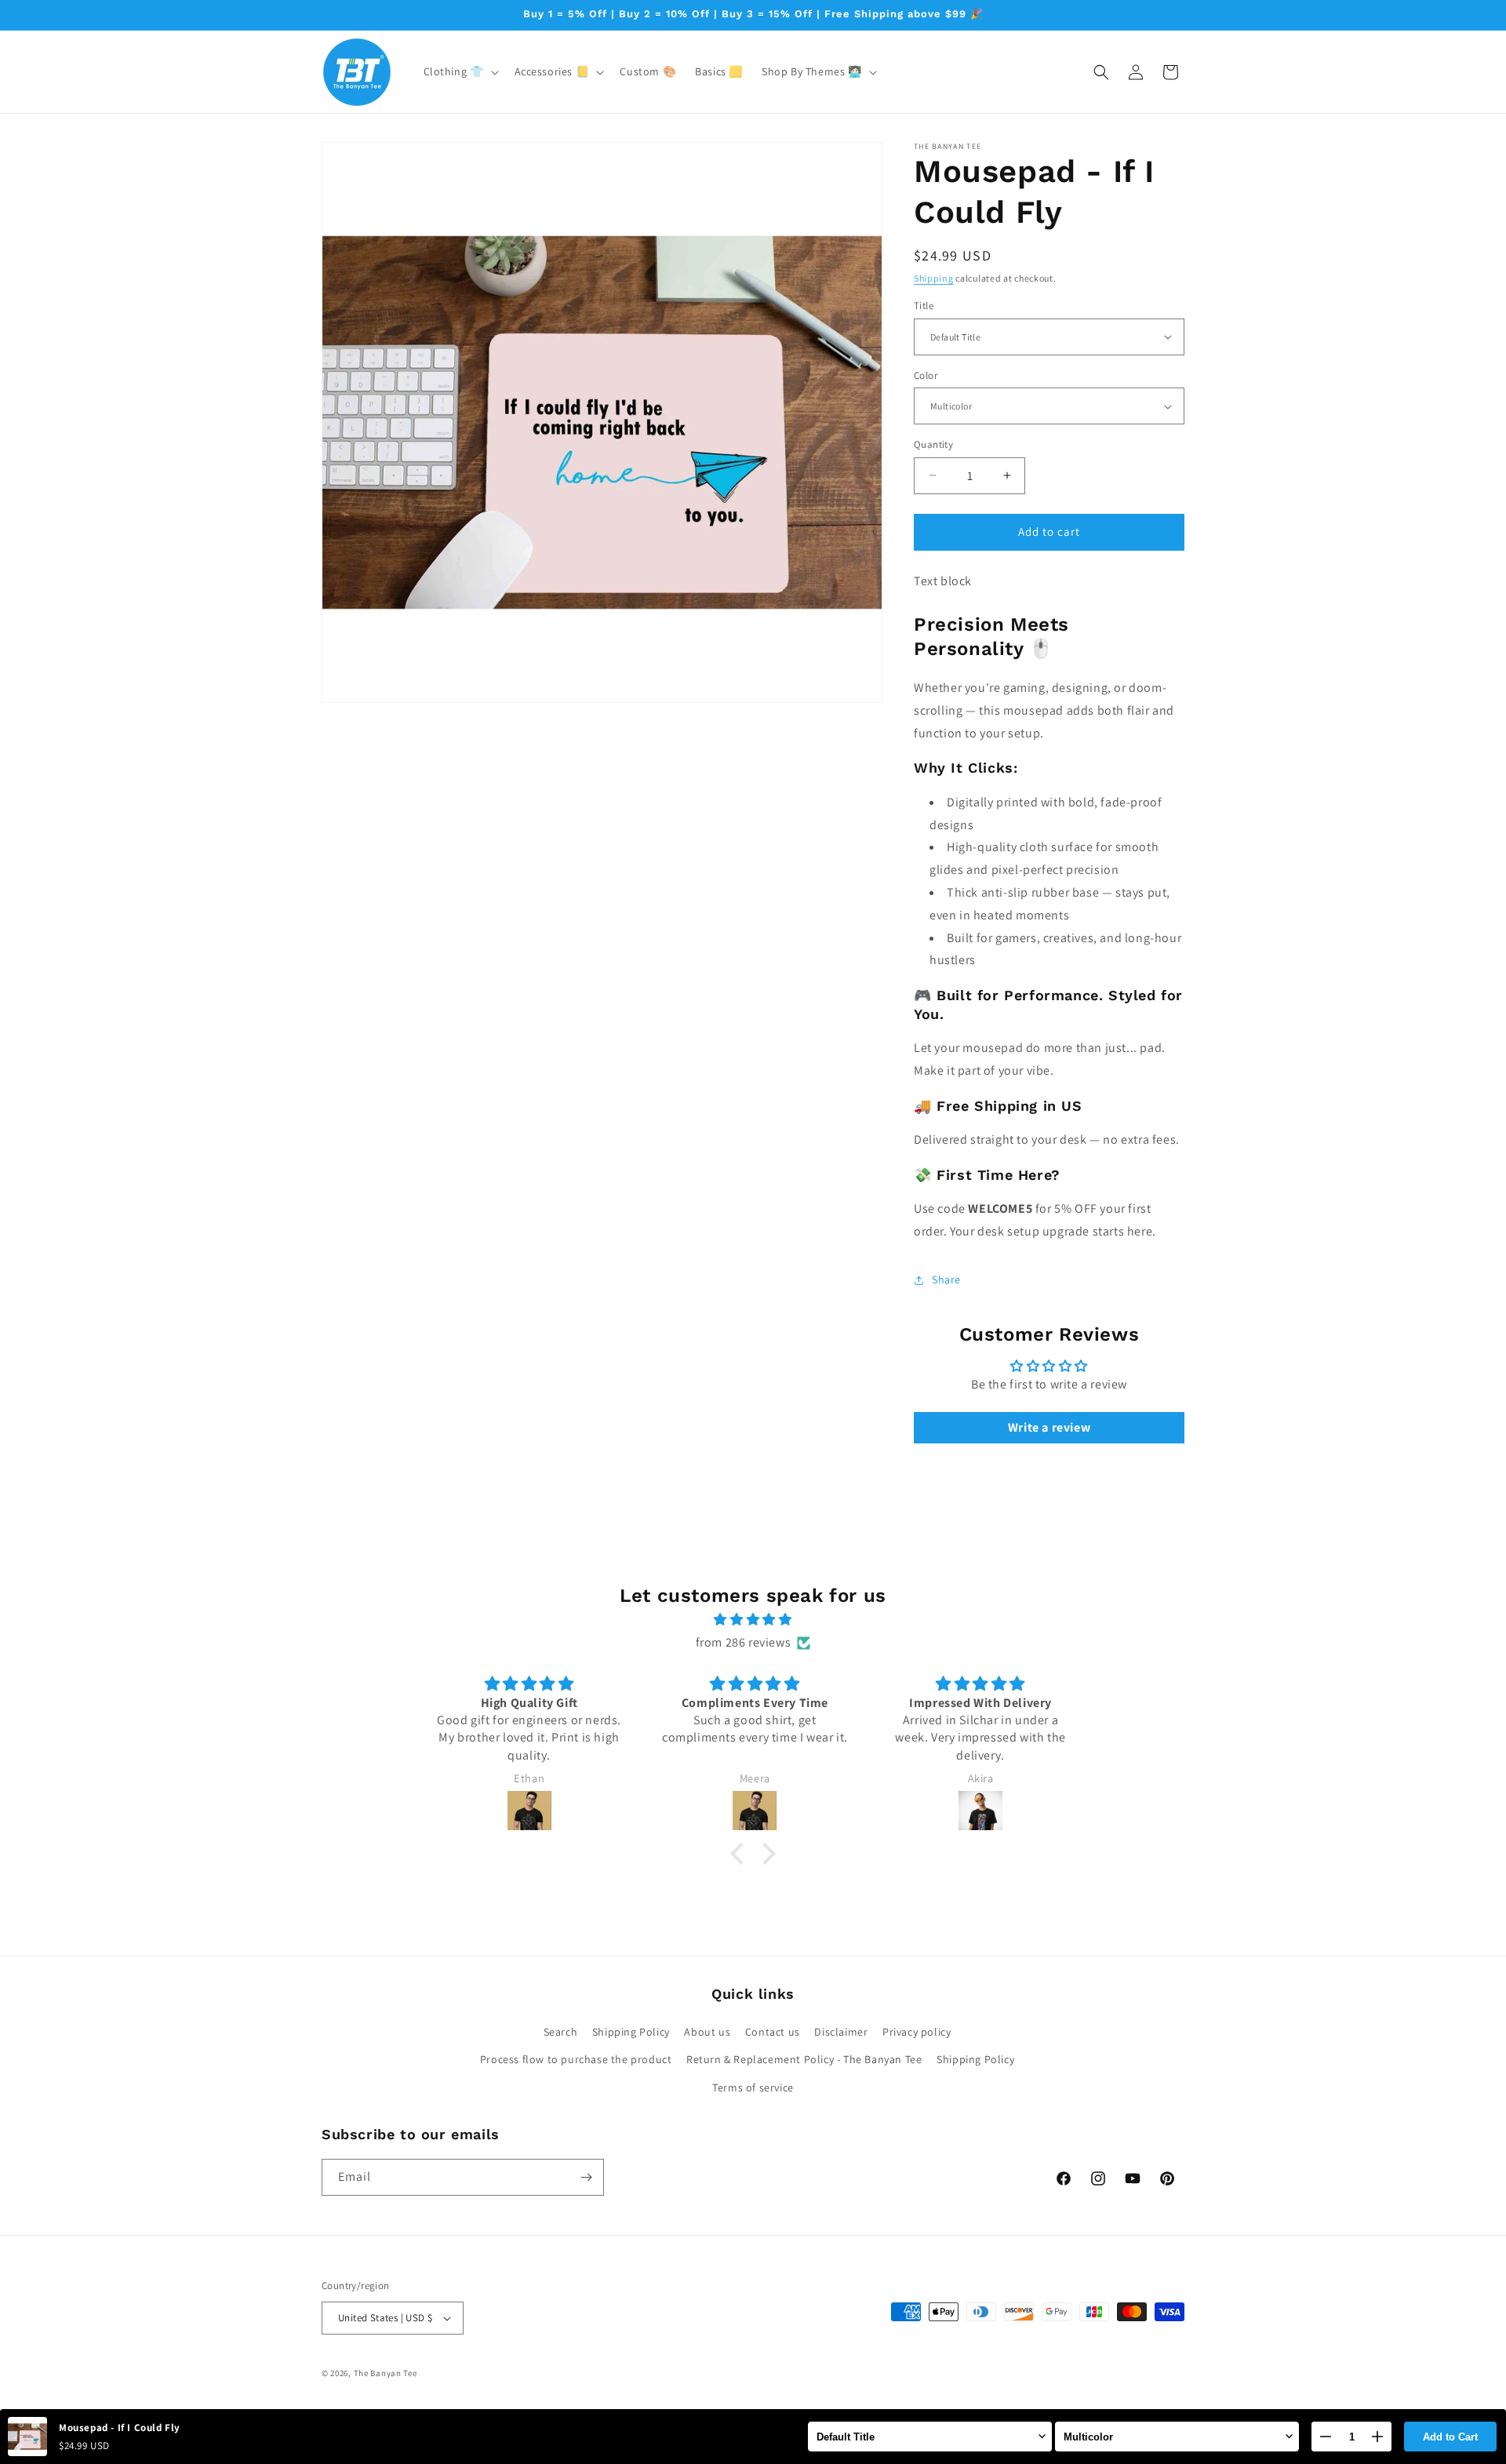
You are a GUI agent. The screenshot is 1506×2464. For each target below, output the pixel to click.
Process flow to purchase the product (576, 2059)
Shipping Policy (631, 2032)
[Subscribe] (586, 2177)
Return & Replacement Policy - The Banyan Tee (804, 2059)
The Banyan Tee (386, 2373)
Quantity (933, 444)
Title (924, 306)
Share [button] (946, 1279)
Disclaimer (841, 2032)
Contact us (773, 2032)
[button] (460, 71)
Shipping (934, 278)
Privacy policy (917, 2032)
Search (561, 2032)
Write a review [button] (1049, 1427)
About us (707, 2032)
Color (926, 375)
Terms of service (753, 2087)
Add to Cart (1450, 2437)
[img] (753, 1620)
